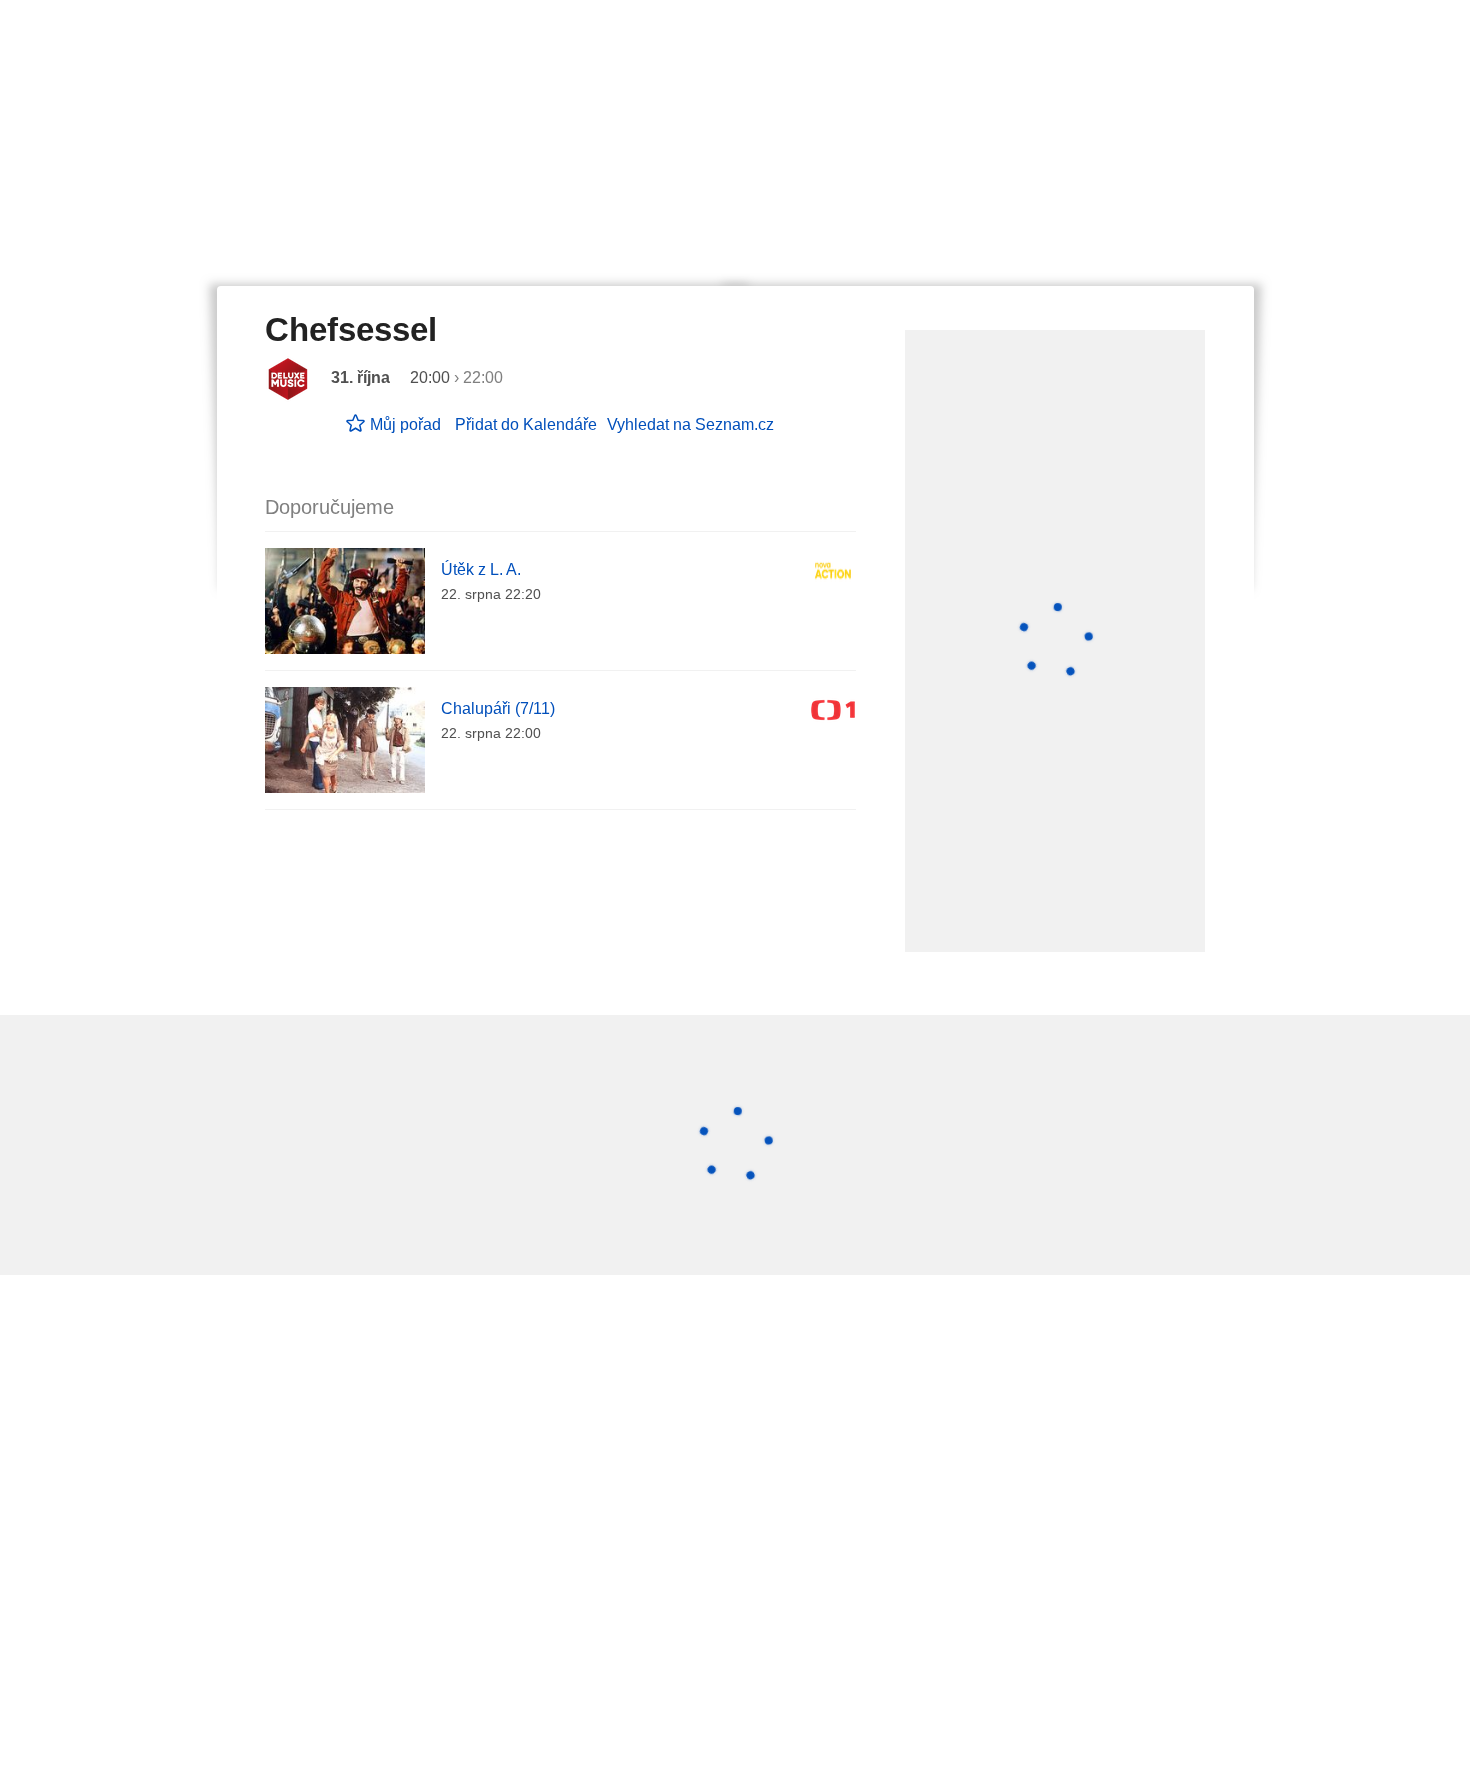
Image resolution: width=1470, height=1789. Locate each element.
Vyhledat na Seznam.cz (690, 424)
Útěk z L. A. (481, 569)
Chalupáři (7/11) (498, 708)
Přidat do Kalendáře (526, 424)
